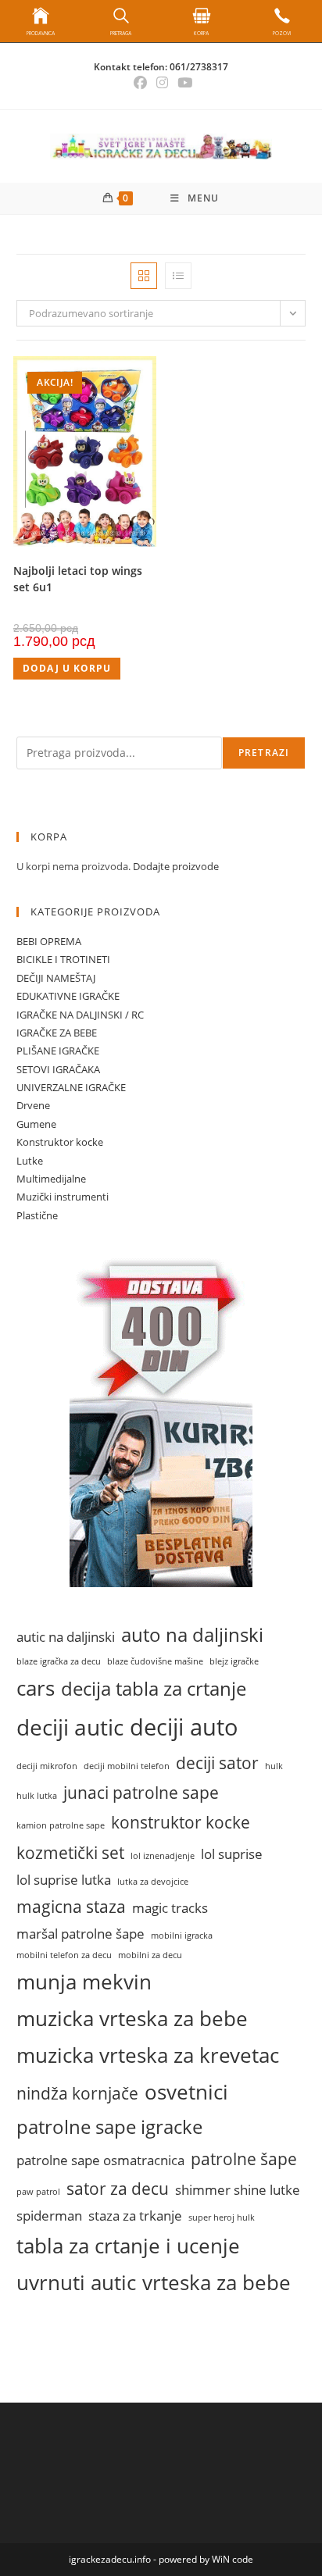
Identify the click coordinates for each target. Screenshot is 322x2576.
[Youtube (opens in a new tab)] (182, 83)
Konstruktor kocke (60, 1142)
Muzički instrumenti (63, 1197)
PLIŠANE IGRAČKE (58, 1051)
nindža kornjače (77, 2093)
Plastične (37, 1215)
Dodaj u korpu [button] (67, 668)
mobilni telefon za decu (64, 1955)
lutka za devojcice (153, 1882)
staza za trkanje (135, 2216)
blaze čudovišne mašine (155, 1661)
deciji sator (217, 1763)
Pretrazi (264, 753)
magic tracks (170, 1908)
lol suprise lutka (64, 1880)
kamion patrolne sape (61, 1825)
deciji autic (70, 1727)
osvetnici (186, 2092)
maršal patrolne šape (80, 1934)
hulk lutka (37, 1796)
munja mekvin (84, 1982)
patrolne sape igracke (109, 2127)
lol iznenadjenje (163, 1856)
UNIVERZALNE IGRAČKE (71, 1087)
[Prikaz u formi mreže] (144, 276)
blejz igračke (234, 1661)
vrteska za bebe (216, 2282)
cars (36, 1688)
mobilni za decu (150, 1955)
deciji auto (184, 1727)
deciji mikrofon (47, 1766)
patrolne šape (244, 2159)
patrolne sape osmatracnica (100, 2160)
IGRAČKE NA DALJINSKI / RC (80, 1015)
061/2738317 (199, 67)
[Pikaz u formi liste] (178, 276)
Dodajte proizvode (176, 866)
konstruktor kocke (181, 1822)
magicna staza (71, 1906)
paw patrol (38, 2192)
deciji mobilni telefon (127, 1766)
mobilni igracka (182, 1936)
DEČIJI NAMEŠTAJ (56, 978)
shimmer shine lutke (238, 2190)
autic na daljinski (66, 1637)
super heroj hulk (222, 2217)
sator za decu (118, 2188)
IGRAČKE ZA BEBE (57, 1033)
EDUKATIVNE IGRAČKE (68, 996)
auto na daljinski (192, 1635)
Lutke (30, 1161)
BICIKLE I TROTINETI (63, 959)
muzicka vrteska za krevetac (148, 2055)
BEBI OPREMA (49, 941)
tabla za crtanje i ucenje (128, 2246)
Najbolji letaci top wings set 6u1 (78, 579)
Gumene (36, 1124)
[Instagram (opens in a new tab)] (162, 83)
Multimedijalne (51, 1179)
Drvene (33, 1105)
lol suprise (232, 1854)
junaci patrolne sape (141, 1792)
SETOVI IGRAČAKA (58, 1069)
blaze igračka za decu (59, 1661)
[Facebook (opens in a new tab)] (140, 83)
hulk (274, 1766)
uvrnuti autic (76, 2282)
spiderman (49, 2216)
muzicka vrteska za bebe (132, 2018)
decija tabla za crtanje (154, 1689)
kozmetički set (70, 1852)
